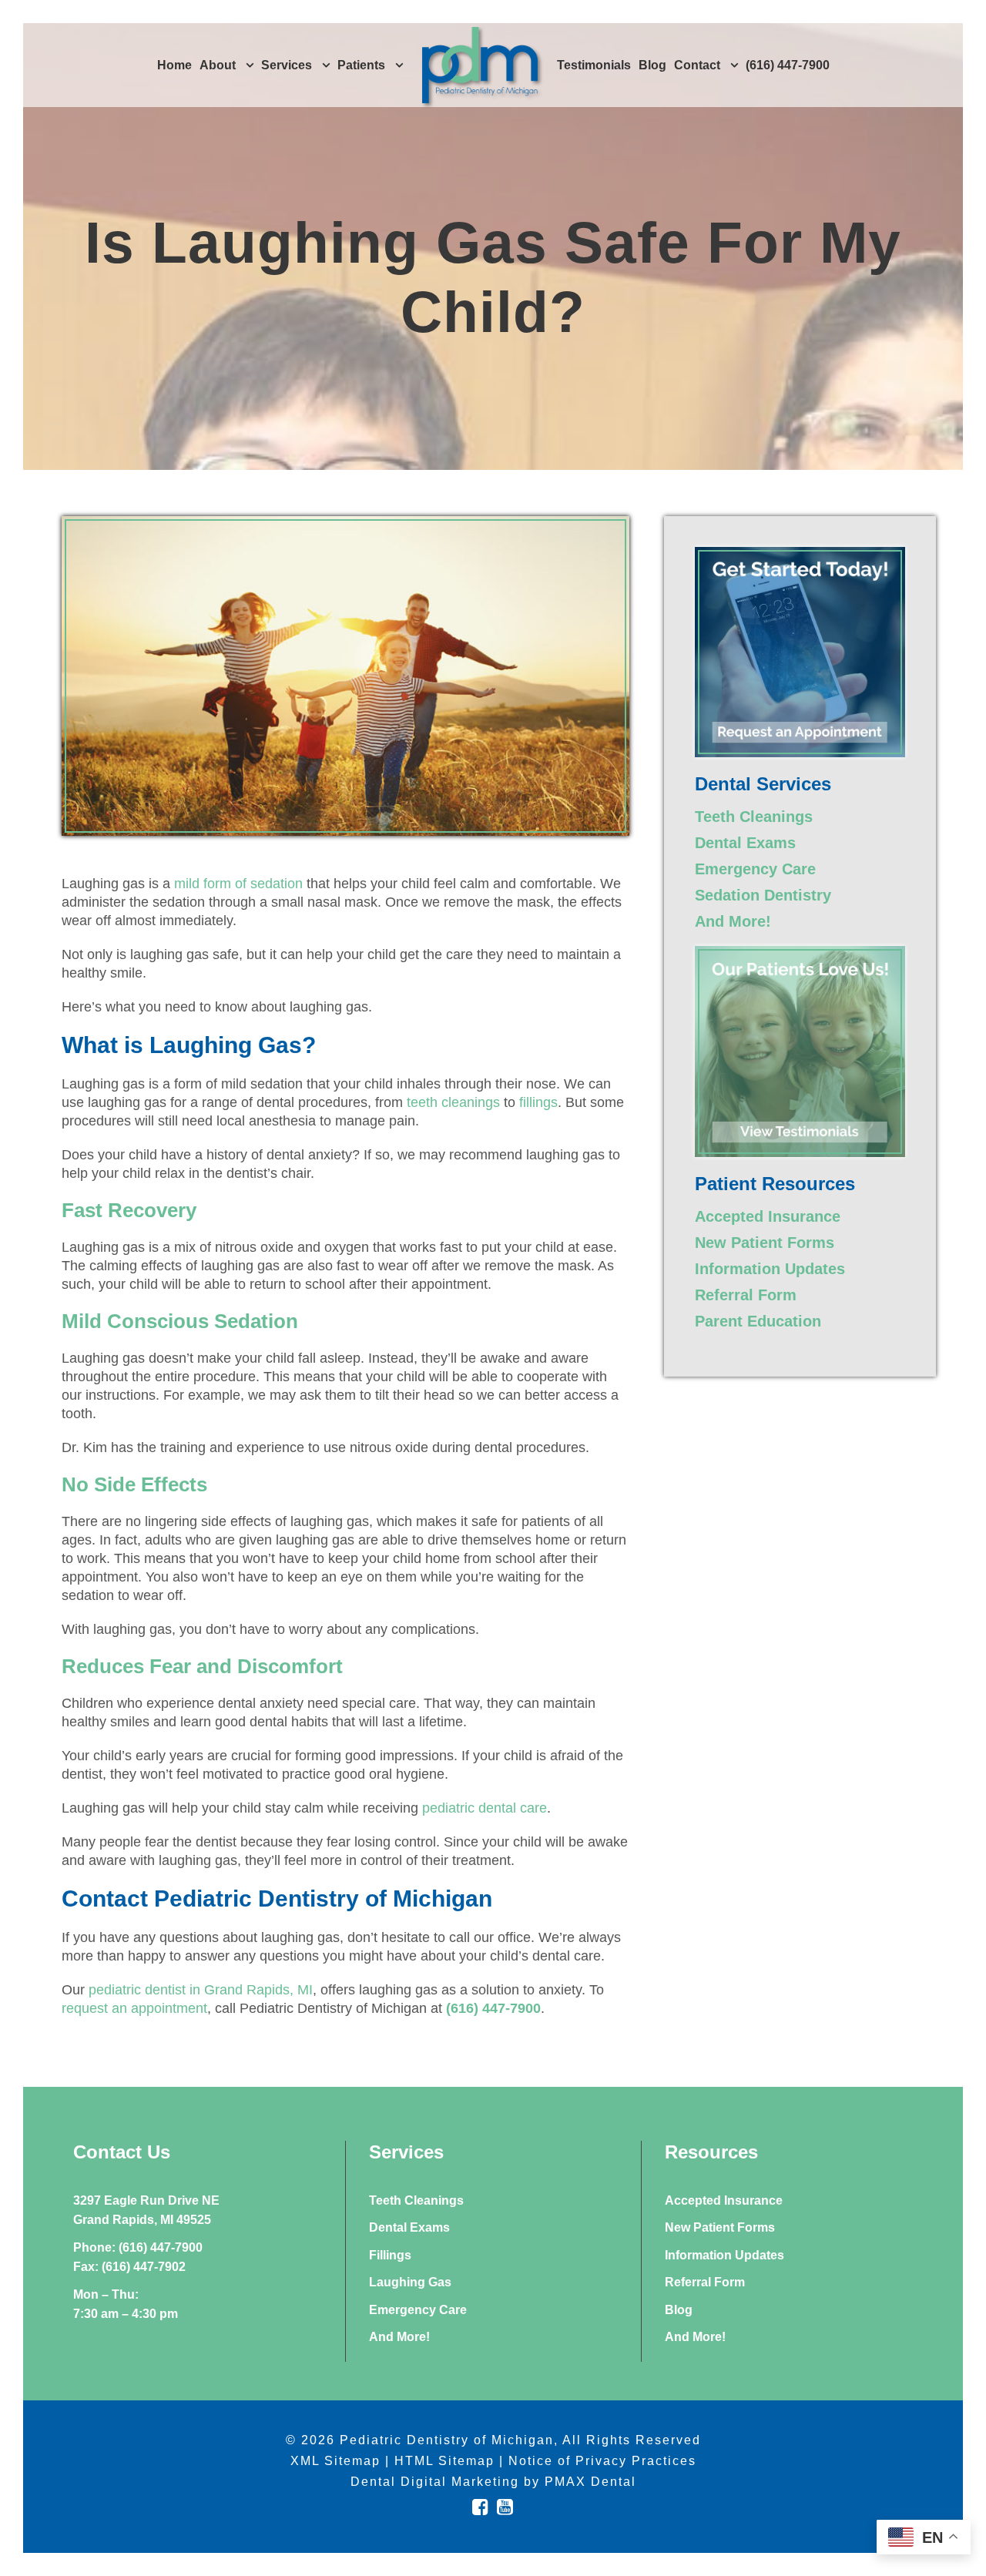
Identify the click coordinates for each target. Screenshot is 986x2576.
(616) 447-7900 (788, 65)
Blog (652, 65)
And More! (733, 921)
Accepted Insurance (768, 1216)
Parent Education (758, 1321)
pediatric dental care (485, 1808)
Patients (361, 65)
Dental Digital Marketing (435, 2482)
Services (287, 65)
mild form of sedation (238, 884)
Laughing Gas (410, 2282)
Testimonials (594, 65)
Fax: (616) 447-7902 (129, 2267)
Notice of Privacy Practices (602, 2461)
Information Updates (770, 1269)
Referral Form (746, 1295)
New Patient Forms (765, 1243)
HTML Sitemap (444, 2461)
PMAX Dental (590, 2482)
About (218, 65)
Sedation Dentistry (763, 895)
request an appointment (134, 2008)
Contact (697, 65)
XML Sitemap (335, 2461)
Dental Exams (745, 843)
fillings (538, 1102)
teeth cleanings (453, 1102)
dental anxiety (309, 1155)
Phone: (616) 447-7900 (138, 2247)
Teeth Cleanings (754, 817)
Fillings (390, 2255)
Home (174, 65)
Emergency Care (755, 869)
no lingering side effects (198, 1521)
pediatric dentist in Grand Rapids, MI (201, 1990)
